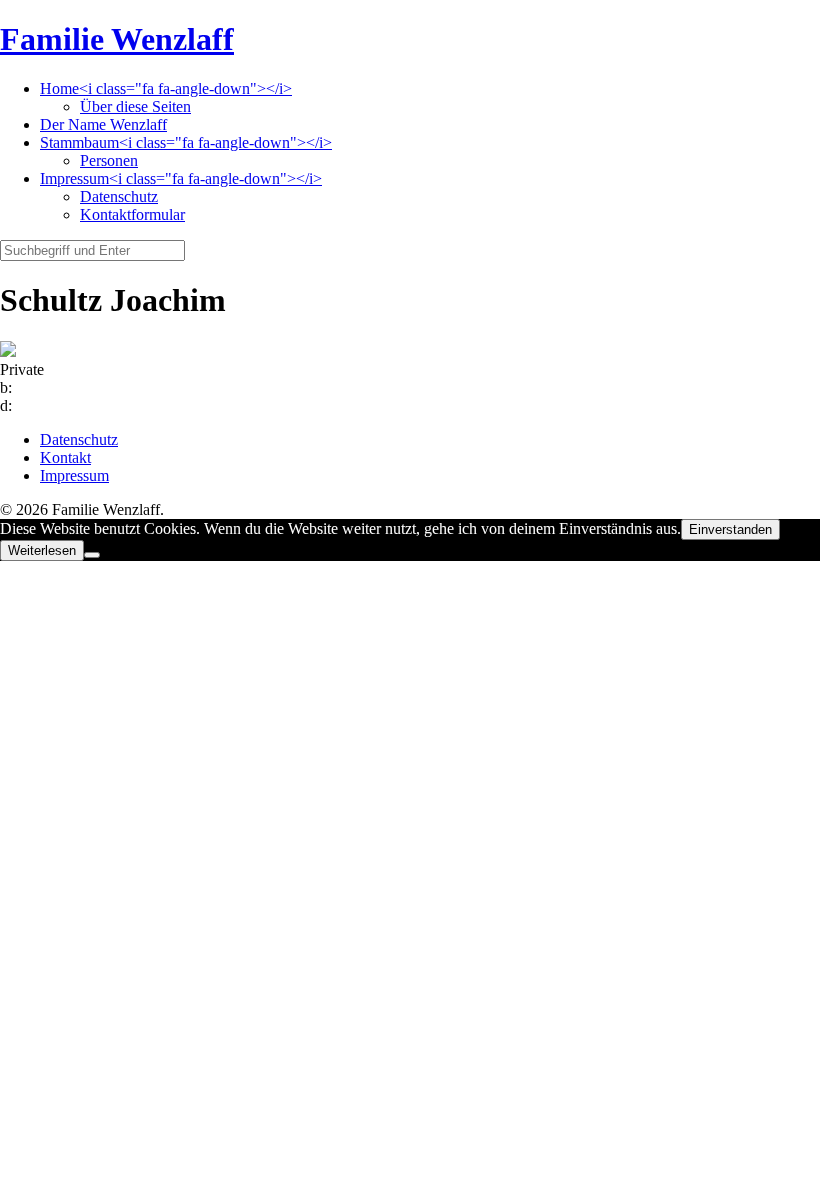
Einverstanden (730, 529)
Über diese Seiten (135, 106)
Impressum (74, 475)
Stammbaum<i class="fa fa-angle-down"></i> (186, 142)
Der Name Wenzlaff (103, 124)
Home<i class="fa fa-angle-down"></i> (166, 88)
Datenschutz (119, 196)
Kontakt (65, 457)
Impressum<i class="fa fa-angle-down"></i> (181, 178)
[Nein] (92, 555)
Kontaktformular (132, 214)
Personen (109, 160)
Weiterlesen (42, 550)
